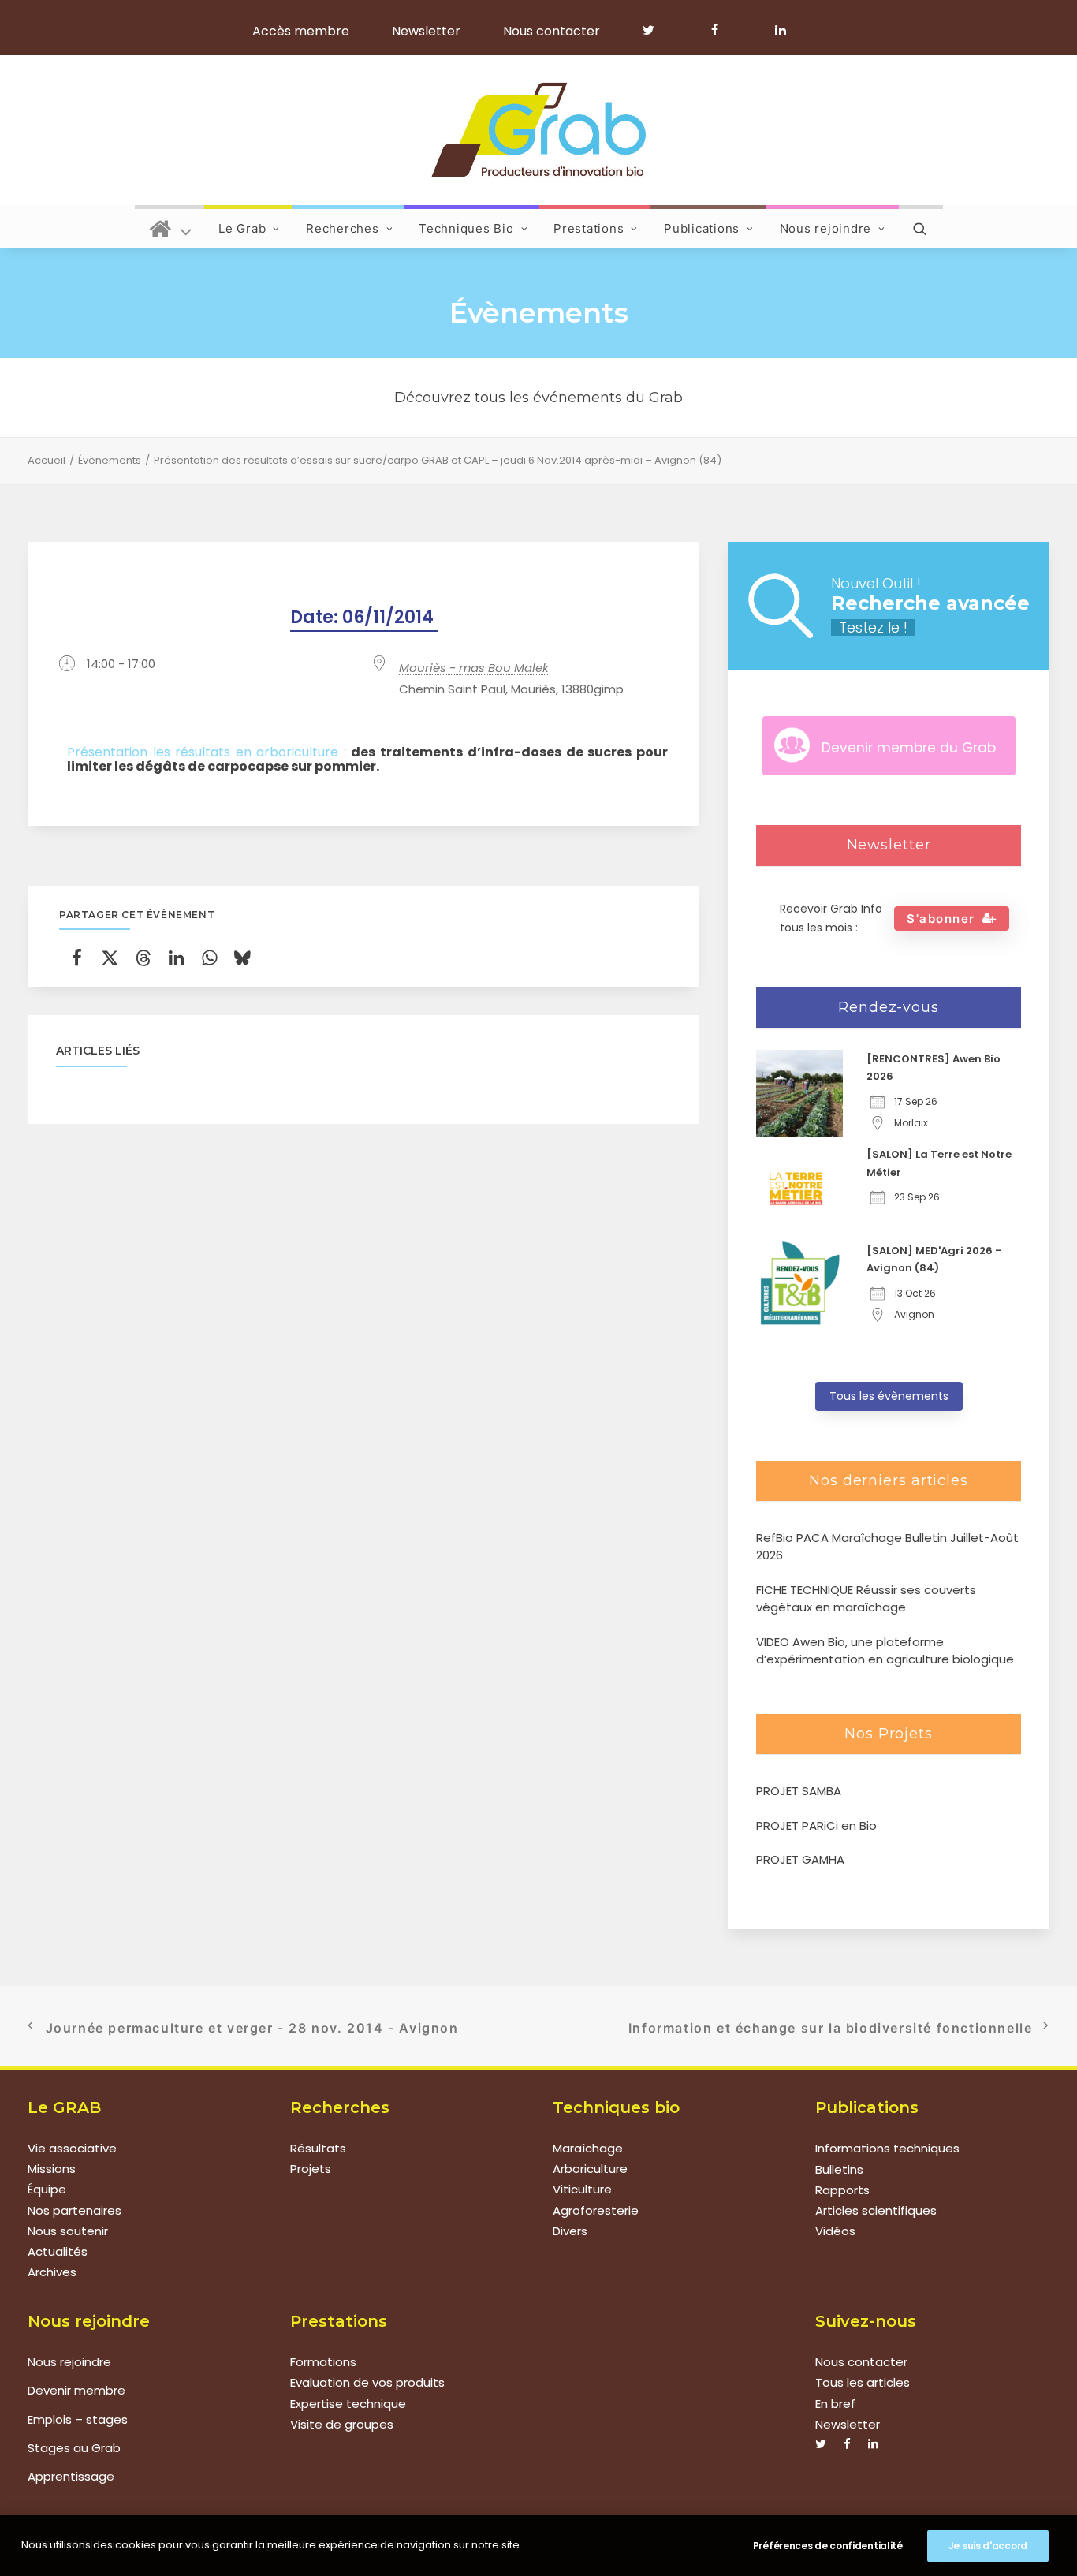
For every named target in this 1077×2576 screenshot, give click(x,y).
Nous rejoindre (826, 228)
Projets (311, 2169)
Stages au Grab (74, 2448)
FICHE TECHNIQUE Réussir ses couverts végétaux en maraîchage (866, 1599)
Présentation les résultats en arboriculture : (367, 760)
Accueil (47, 460)
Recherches (343, 228)
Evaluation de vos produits (367, 2382)
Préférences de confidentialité (828, 2546)
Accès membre (301, 31)
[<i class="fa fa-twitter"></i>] (656, 30)
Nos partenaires (75, 2210)
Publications (702, 228)
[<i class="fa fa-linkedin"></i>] (778, 30)
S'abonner (941, 918)
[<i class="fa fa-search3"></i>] (921, 226)
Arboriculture (590, 2169)
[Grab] (538, 130)
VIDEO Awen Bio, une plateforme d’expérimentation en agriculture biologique (885, 1651)
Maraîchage (588, 2148)
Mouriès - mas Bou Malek (474, 668)
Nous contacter (552, 31)
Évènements (110, 460)
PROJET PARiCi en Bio (816, 1826)
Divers (570, 2231)
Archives (52, 2273)
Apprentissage (71, 2476)
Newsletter (426, 31)
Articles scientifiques (876, 2210)
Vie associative (72, 2148)
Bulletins (839, 2169)
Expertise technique (348, 2404)
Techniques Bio (466, 228)
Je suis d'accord (988, 2546)
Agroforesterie (596, 2210)
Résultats (318, 2148)
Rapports (842, 2190)
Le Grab (242, 228)
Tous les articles (863, 2382)
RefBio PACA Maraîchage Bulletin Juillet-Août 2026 (887, 1547)
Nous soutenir (68, 2231)
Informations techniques (887, 2148)
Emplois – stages (78, 2419)
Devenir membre (76, 2390)
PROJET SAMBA (799, 1791)
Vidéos (835, 2231)
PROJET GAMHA (800, 1859)
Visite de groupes (342, 2424)
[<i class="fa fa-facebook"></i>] (722, 30)
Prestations (589, 228)
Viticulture (582, 2190)
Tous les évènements (889, 1396)
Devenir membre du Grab (909, 748)
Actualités (58, 2252)
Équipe (47, 2190)
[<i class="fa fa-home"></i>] (171, 226)
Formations (323, 2362)
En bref (835, 2404)
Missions (52, 2169)
